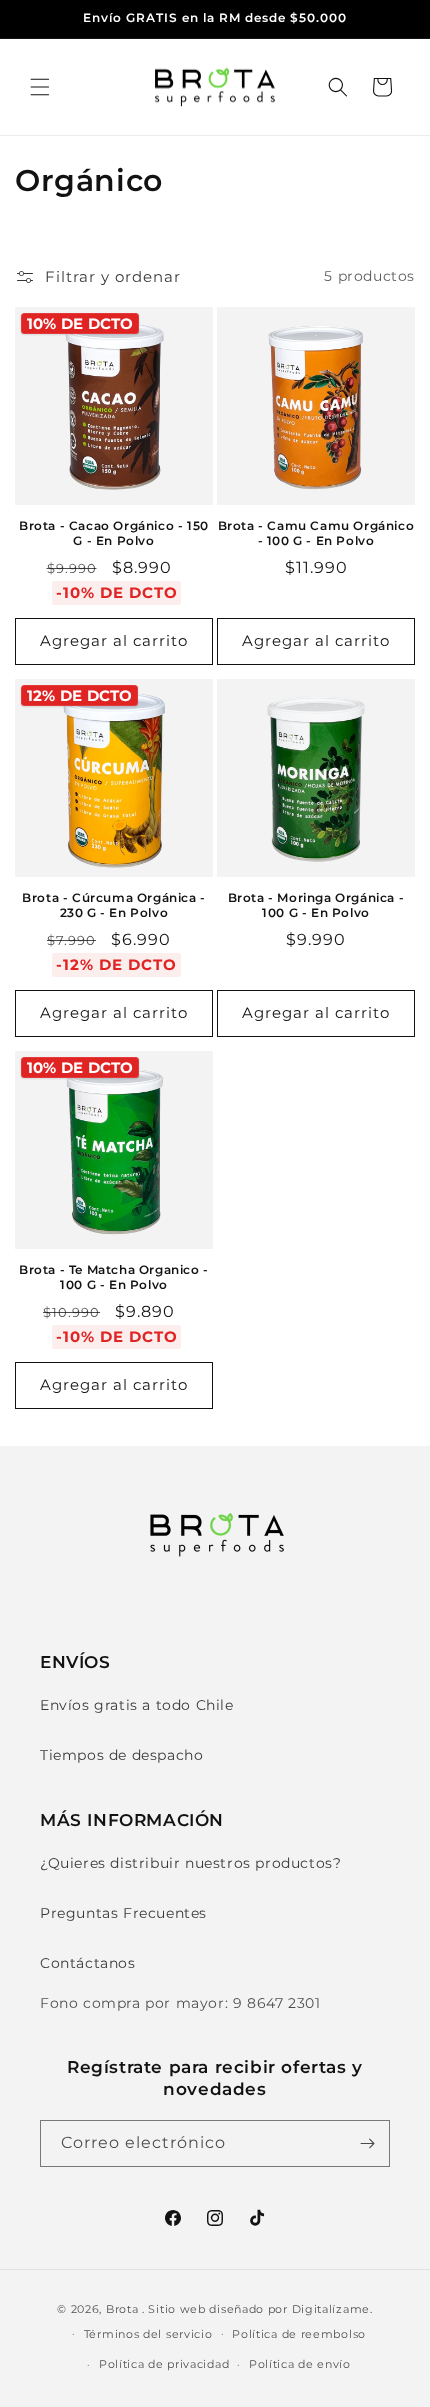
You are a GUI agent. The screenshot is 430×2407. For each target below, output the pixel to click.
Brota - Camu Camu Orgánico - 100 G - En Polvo (316, 533)
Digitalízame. (332, 2309)
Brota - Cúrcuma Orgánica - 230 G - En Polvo (114, 905)
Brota (122, 2309)
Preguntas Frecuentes (123, 1913)
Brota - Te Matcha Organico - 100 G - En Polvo (114, 1277)
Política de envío (300, 2364)
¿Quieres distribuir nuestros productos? (190, 1863)
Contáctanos (88, 1963)
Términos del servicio (148, 2334)
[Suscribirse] (367, 2143)
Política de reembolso (299, 2334)
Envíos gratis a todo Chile (137, 1705)
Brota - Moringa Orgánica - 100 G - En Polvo (316, 905)
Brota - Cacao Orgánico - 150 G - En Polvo (114, 533)
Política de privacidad (164, 2364)
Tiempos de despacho (121, 1755)
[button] (40, 87)
